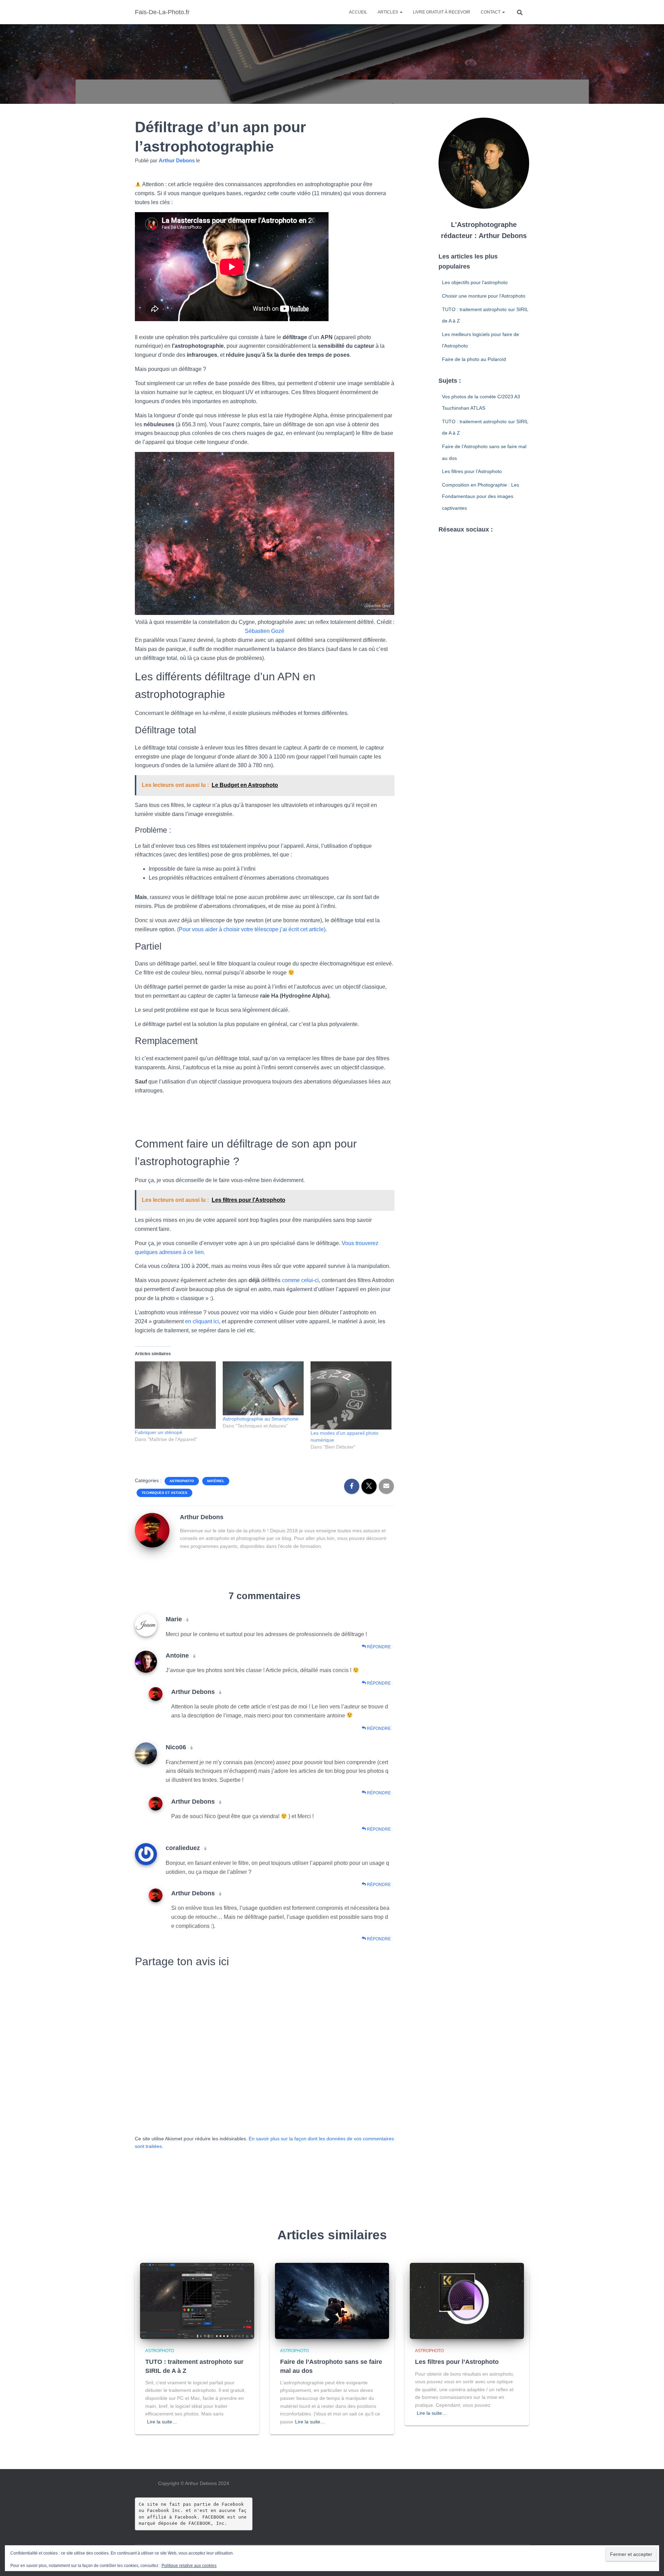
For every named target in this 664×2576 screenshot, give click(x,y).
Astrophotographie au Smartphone (261, 1419)
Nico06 (176, 1747)
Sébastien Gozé (265, 631)
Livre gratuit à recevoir (442, 12)
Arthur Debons (193, 1692)
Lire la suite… (162, 2422)
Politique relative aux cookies (189, 2566)
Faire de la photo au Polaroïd (474, 359)
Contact (491, 12)
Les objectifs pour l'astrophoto (475, 282)
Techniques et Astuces (164, 1493)
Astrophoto (182, 1481)
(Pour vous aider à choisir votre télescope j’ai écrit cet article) (251, 929)
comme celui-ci (300, 1280)
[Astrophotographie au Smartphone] (263, 1388)
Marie (174, 1619)
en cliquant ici (202, 1321)
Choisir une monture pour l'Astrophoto (484, 296)
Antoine (177, 1656)
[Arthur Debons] (152, 1530)
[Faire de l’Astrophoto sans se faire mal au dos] (332, 2301)
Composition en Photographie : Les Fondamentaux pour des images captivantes (481, 496)
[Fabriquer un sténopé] (175, 1395)
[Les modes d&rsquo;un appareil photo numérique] (351, 1395)
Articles (388, 12)
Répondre (378, 1647)
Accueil (358, 12)
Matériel (216, 1481)
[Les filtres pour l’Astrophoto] (467, 2301)
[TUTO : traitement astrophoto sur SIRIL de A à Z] (197, 2301)
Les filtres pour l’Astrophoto (472, 471)
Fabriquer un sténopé (159, 1432)
